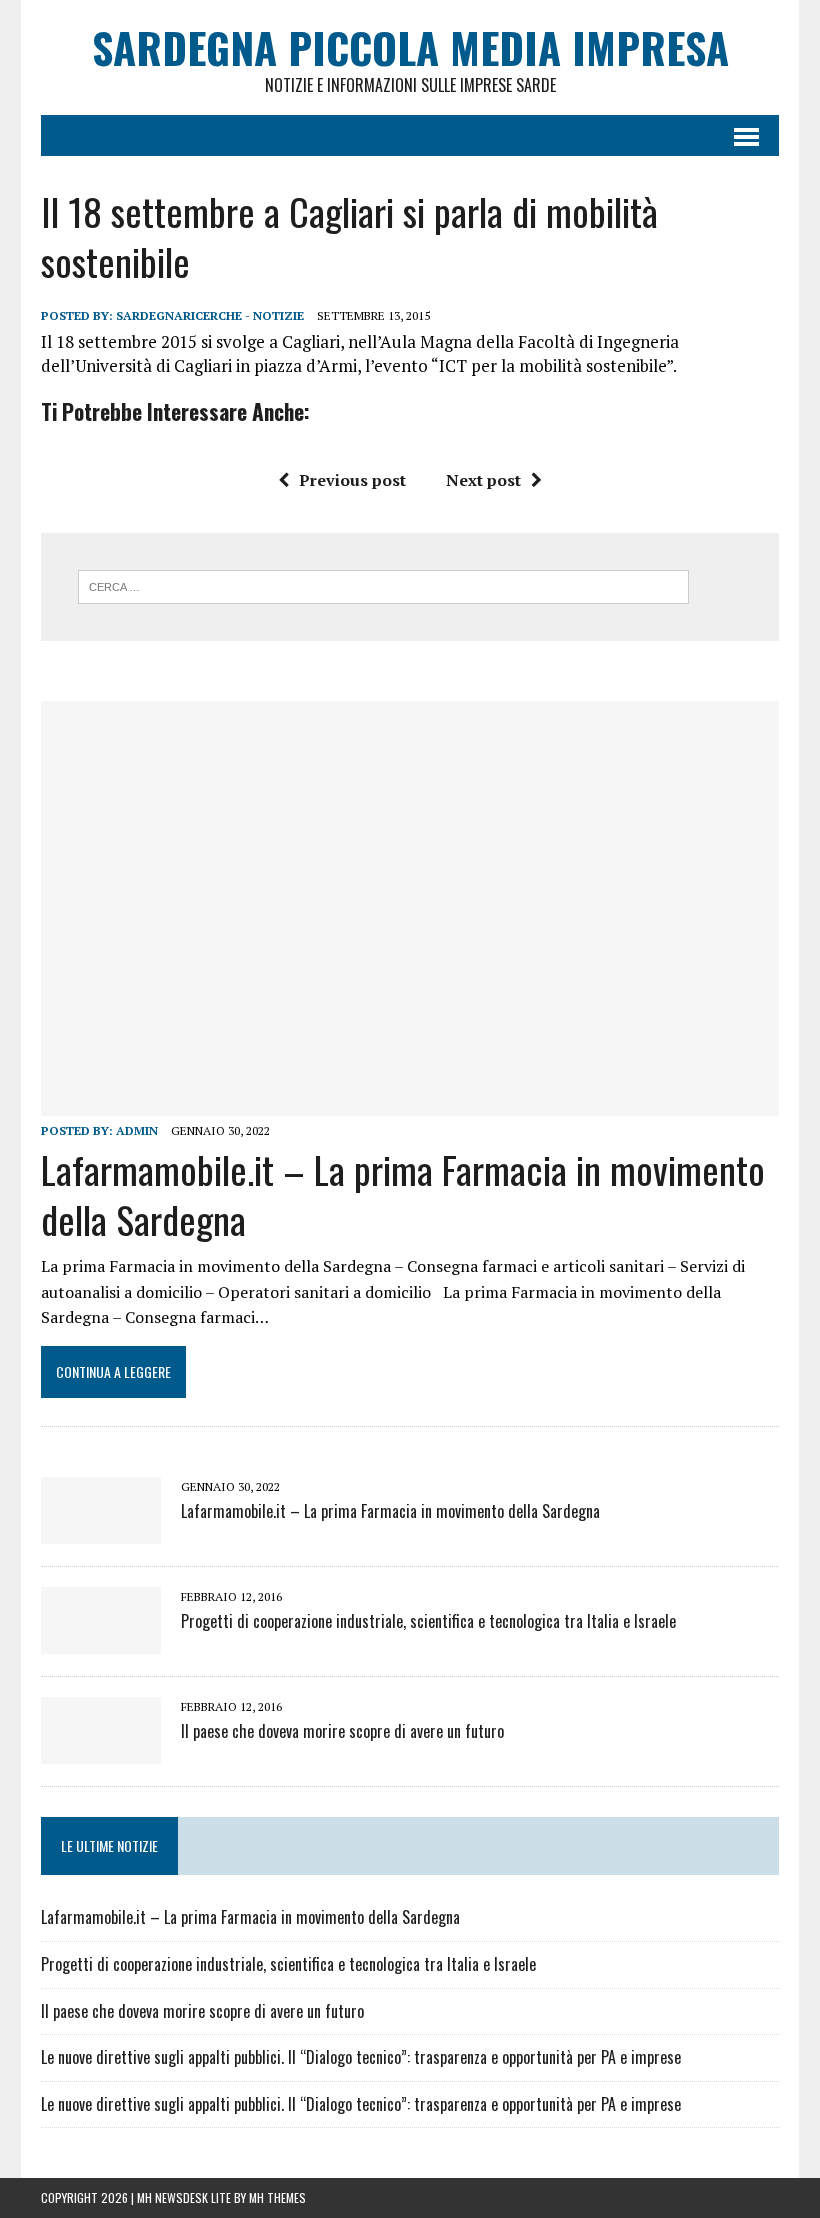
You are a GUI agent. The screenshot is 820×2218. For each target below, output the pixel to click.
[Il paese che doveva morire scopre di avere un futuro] (101, 1751)
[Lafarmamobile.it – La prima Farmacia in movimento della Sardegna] (410, 1102)
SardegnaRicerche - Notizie (210, 315)
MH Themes (277, 2197)
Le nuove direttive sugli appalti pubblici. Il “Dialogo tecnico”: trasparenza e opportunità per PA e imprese (361, 2057)
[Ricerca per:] (383, 585)
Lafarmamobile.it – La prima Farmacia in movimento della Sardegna (403, 1193)
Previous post (352, 480)
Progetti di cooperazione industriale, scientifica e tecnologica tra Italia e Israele (428, 1621)
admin (137, 1130)
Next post (483, 480)
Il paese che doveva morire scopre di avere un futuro (342, 1731)
